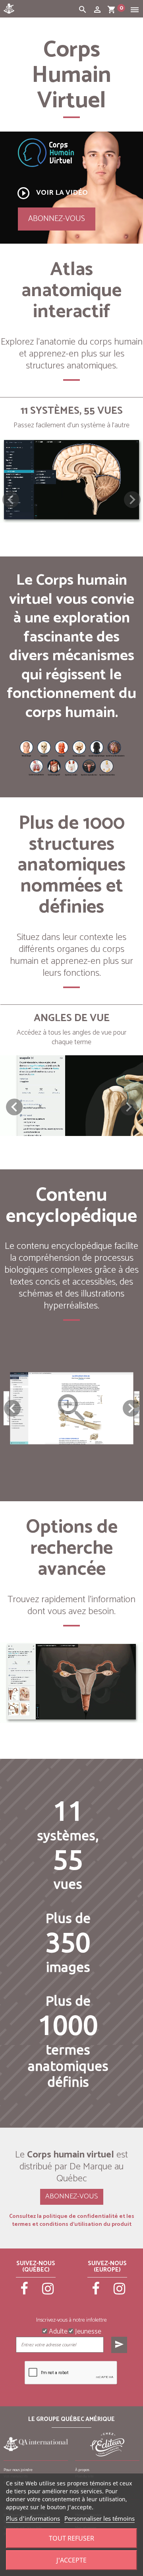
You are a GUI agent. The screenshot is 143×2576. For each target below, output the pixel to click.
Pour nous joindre (18, 2470)
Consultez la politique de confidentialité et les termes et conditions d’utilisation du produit (72, 2221)
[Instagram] (48, 2292)
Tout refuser (71, 2538)
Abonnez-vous (57, 219)
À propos (82, 2470)
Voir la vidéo (52, 193)
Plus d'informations (33, 2518)
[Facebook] (24, 2292)
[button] (132, 500)
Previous (12, 1408)
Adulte (57, 2331)
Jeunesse (87, 2331)
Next (131, 1408)
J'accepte (71, 2560)
